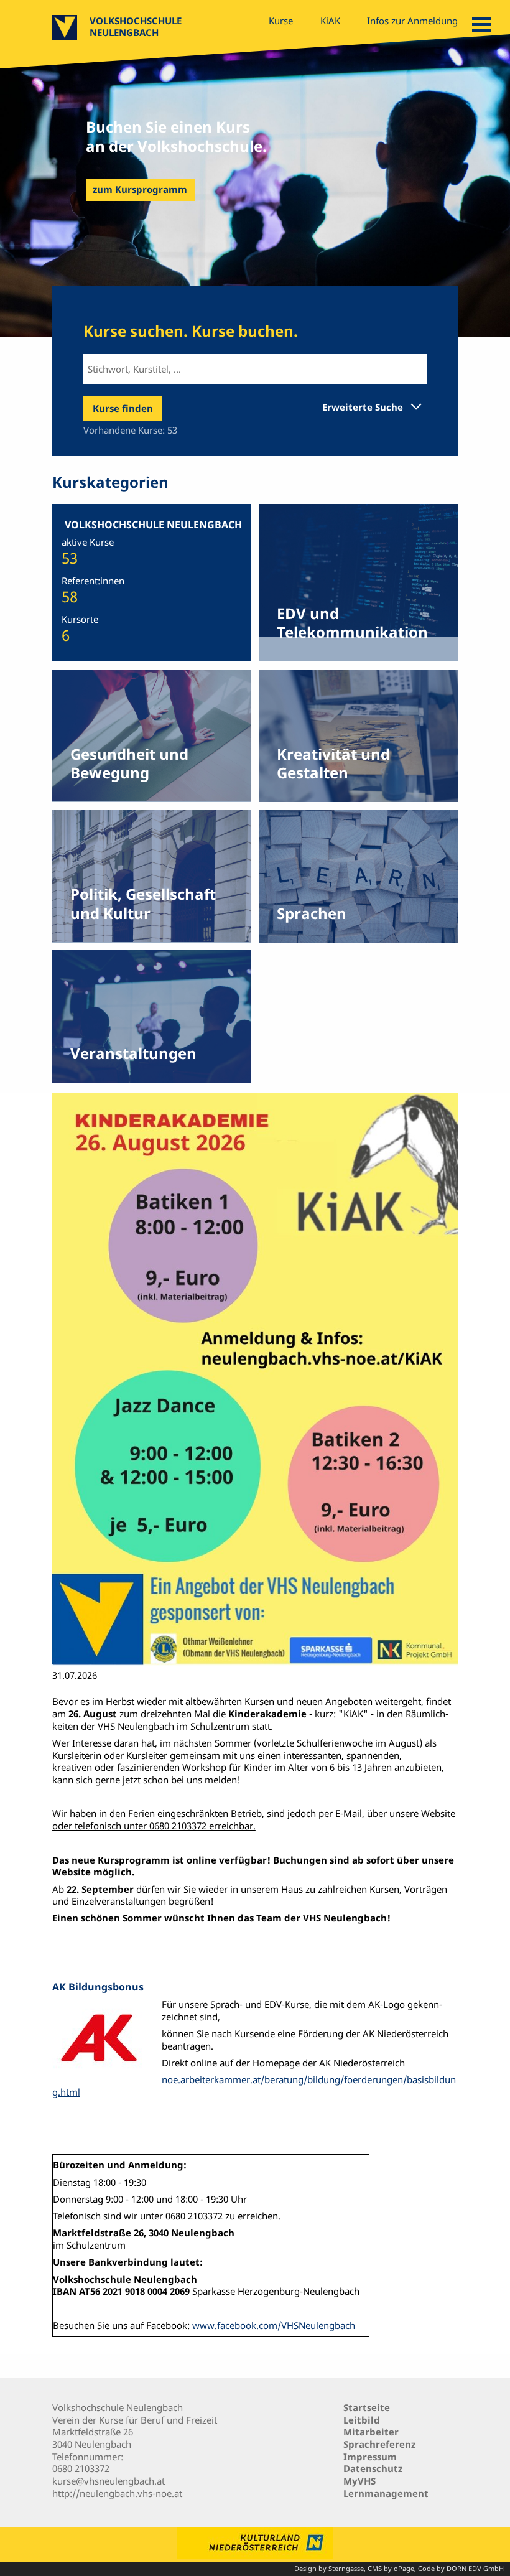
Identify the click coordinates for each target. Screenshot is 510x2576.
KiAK (330, 21)
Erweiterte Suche (363, 407)
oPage (404, 2569)
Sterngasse (346, 2569)
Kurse (281, 21)
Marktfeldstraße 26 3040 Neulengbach (93, 2438)
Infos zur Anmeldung (412, 21)
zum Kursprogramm (140, 189)
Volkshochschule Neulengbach (136, 26)
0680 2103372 (81, 2468)
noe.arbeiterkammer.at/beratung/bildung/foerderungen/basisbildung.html (254, 2086)
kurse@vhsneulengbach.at (109, 2481)
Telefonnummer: (88, 2457)
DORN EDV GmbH (475, 2569)
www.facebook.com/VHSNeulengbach (274, 2325)
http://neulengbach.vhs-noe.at (117, 2493)
